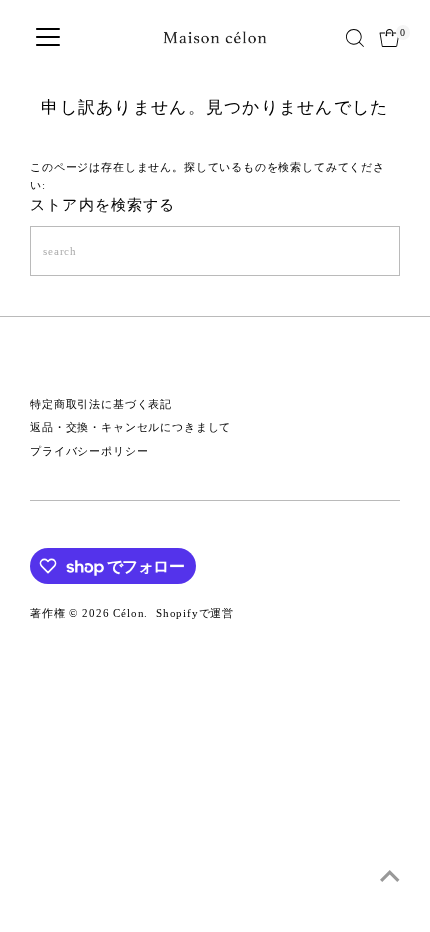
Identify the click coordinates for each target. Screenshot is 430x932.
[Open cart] (389, 38)
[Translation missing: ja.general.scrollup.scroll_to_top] (390, 877)
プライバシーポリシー (89, 451)
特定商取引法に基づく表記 (101, 404)
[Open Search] (355, 38)
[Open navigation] (48, 38)
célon (128, 613)
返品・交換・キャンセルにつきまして (130, 427)
